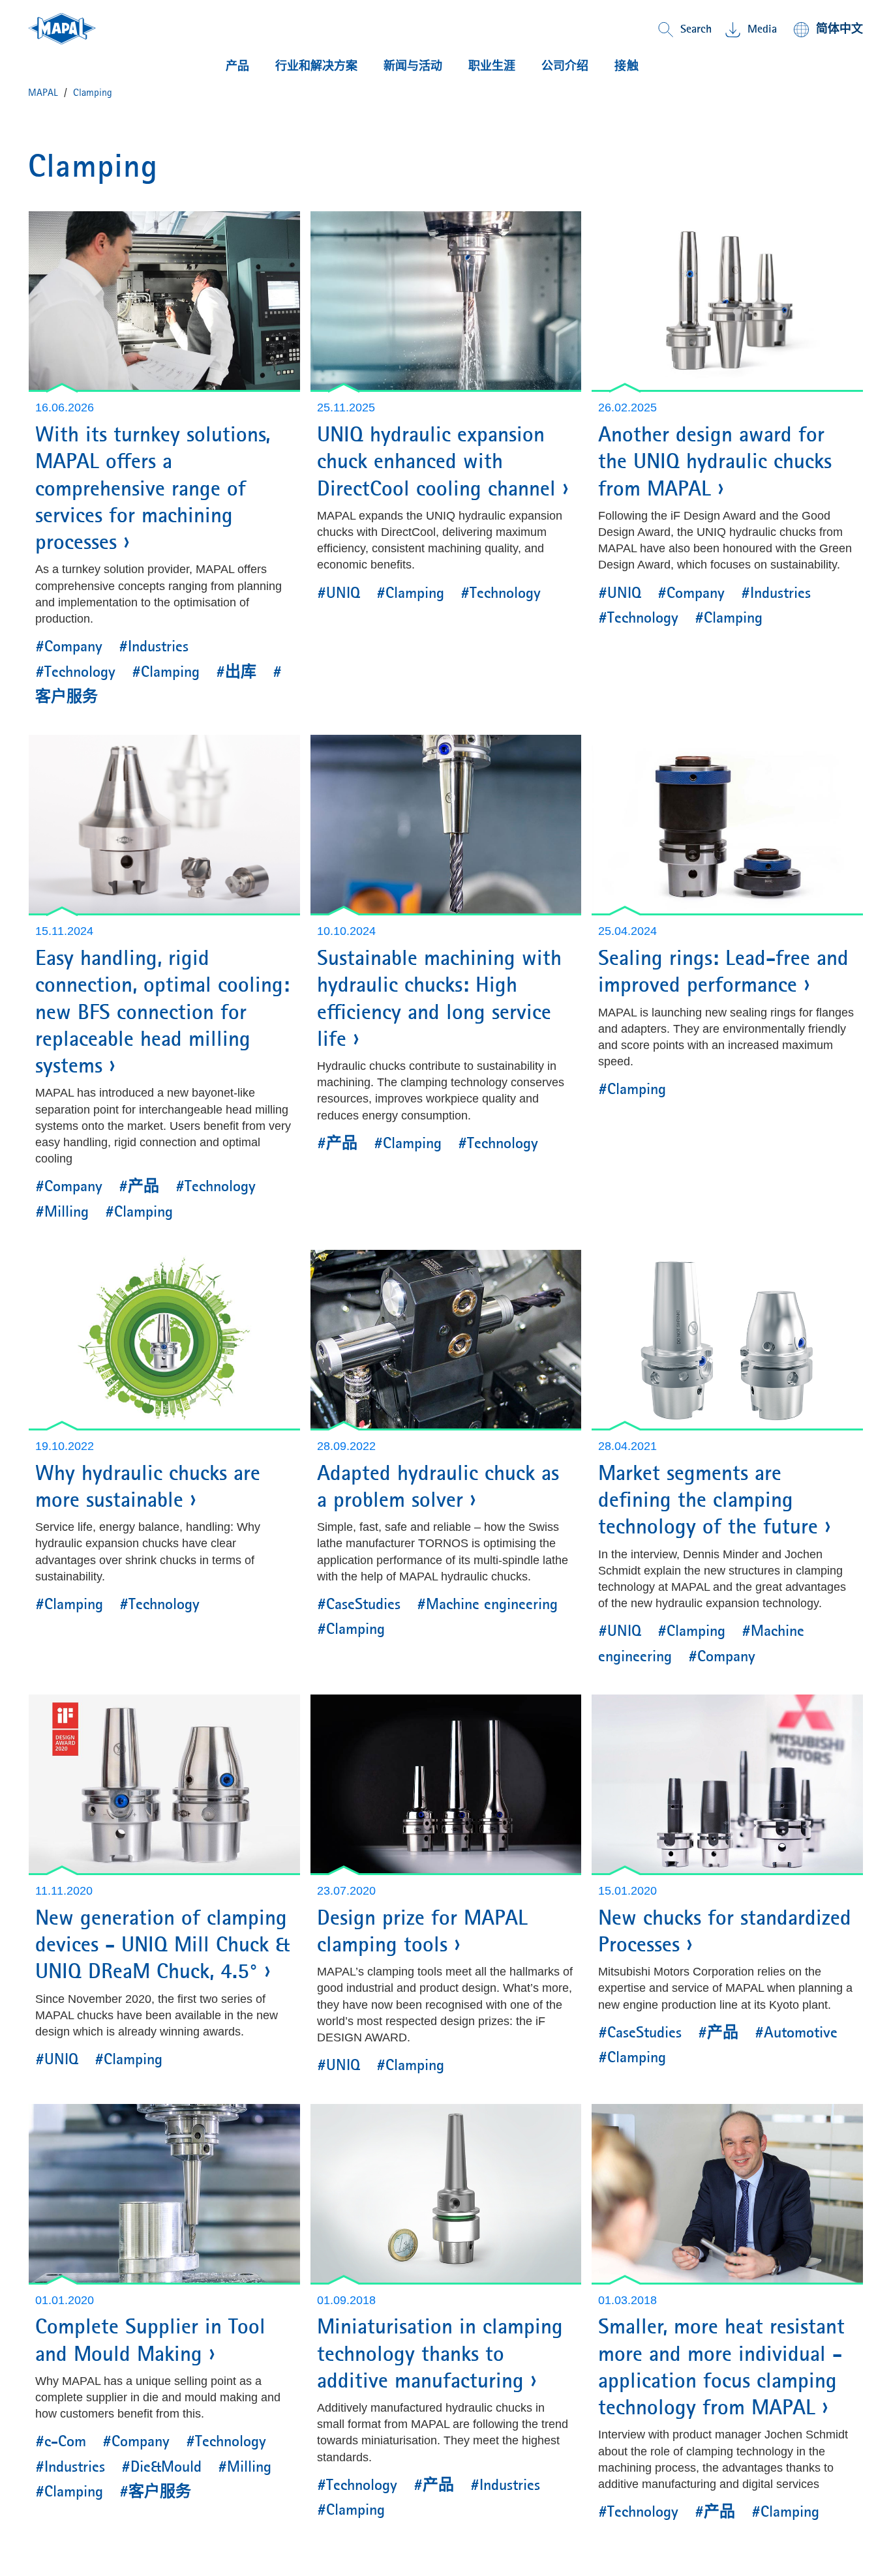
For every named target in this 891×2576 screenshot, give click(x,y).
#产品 (139, 1186)
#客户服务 (155, 2491)
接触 (627, 66)
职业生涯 (492, 66)
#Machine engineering (487, 1604)
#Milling (62, 1211)
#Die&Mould (161, 2466)
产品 (237, 66)
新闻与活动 (413, 66)
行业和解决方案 (316, 66)
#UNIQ (339, 593)
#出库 (236, 672)
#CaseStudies (359, 1604)
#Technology (75, 672)
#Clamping (166, 672)
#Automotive (796, 2032)
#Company (69, 646)
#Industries (154, 646)
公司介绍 (565, 66)
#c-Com (61, 2441)
